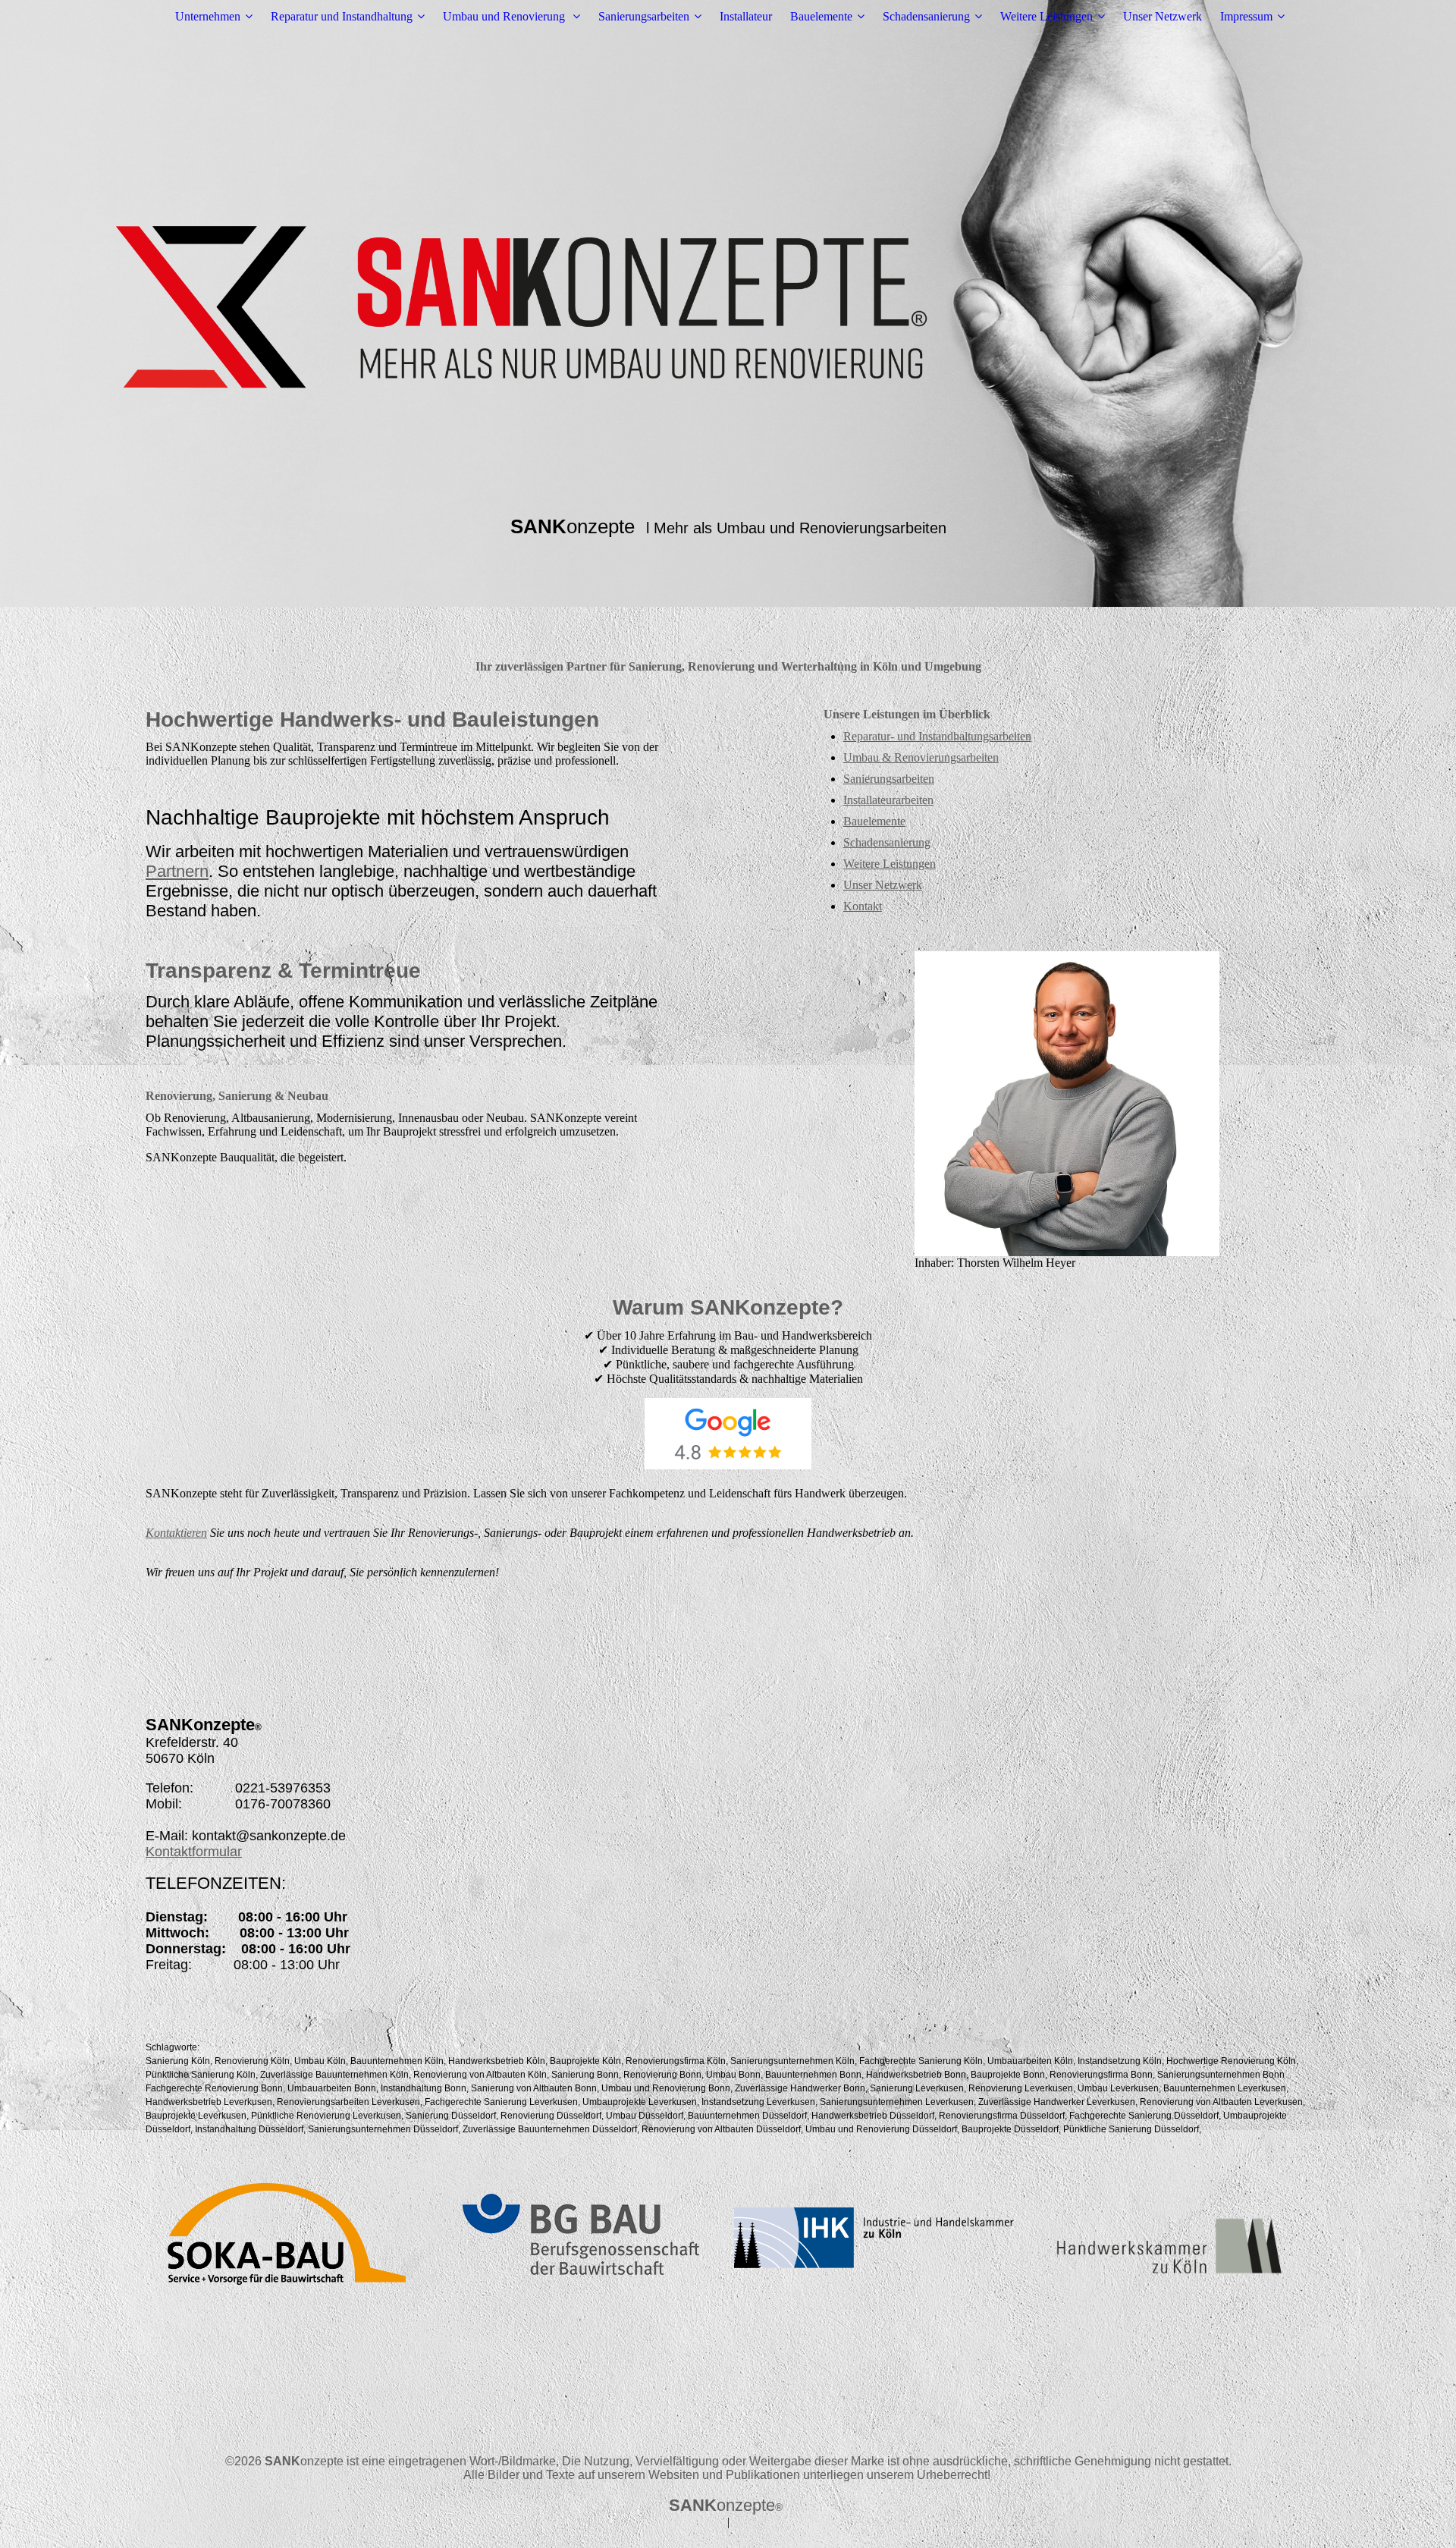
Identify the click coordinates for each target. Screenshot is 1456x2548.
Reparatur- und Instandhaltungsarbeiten (937, 736)
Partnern (177, 871)
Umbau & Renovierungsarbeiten (921, 757)
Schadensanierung (926, 16)
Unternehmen (208, 16)
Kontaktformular (194, 1852)
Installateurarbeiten (888, 800)
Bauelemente (821, 16)
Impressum (1246, 16)
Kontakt (863, 906)
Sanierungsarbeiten (644, 16)
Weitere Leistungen (1046, 16)
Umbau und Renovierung (505, 16)
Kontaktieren (176, 1533)
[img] (728, 303)
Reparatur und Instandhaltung (342, 16)
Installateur (746, 16)
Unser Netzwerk (1163, 16)
